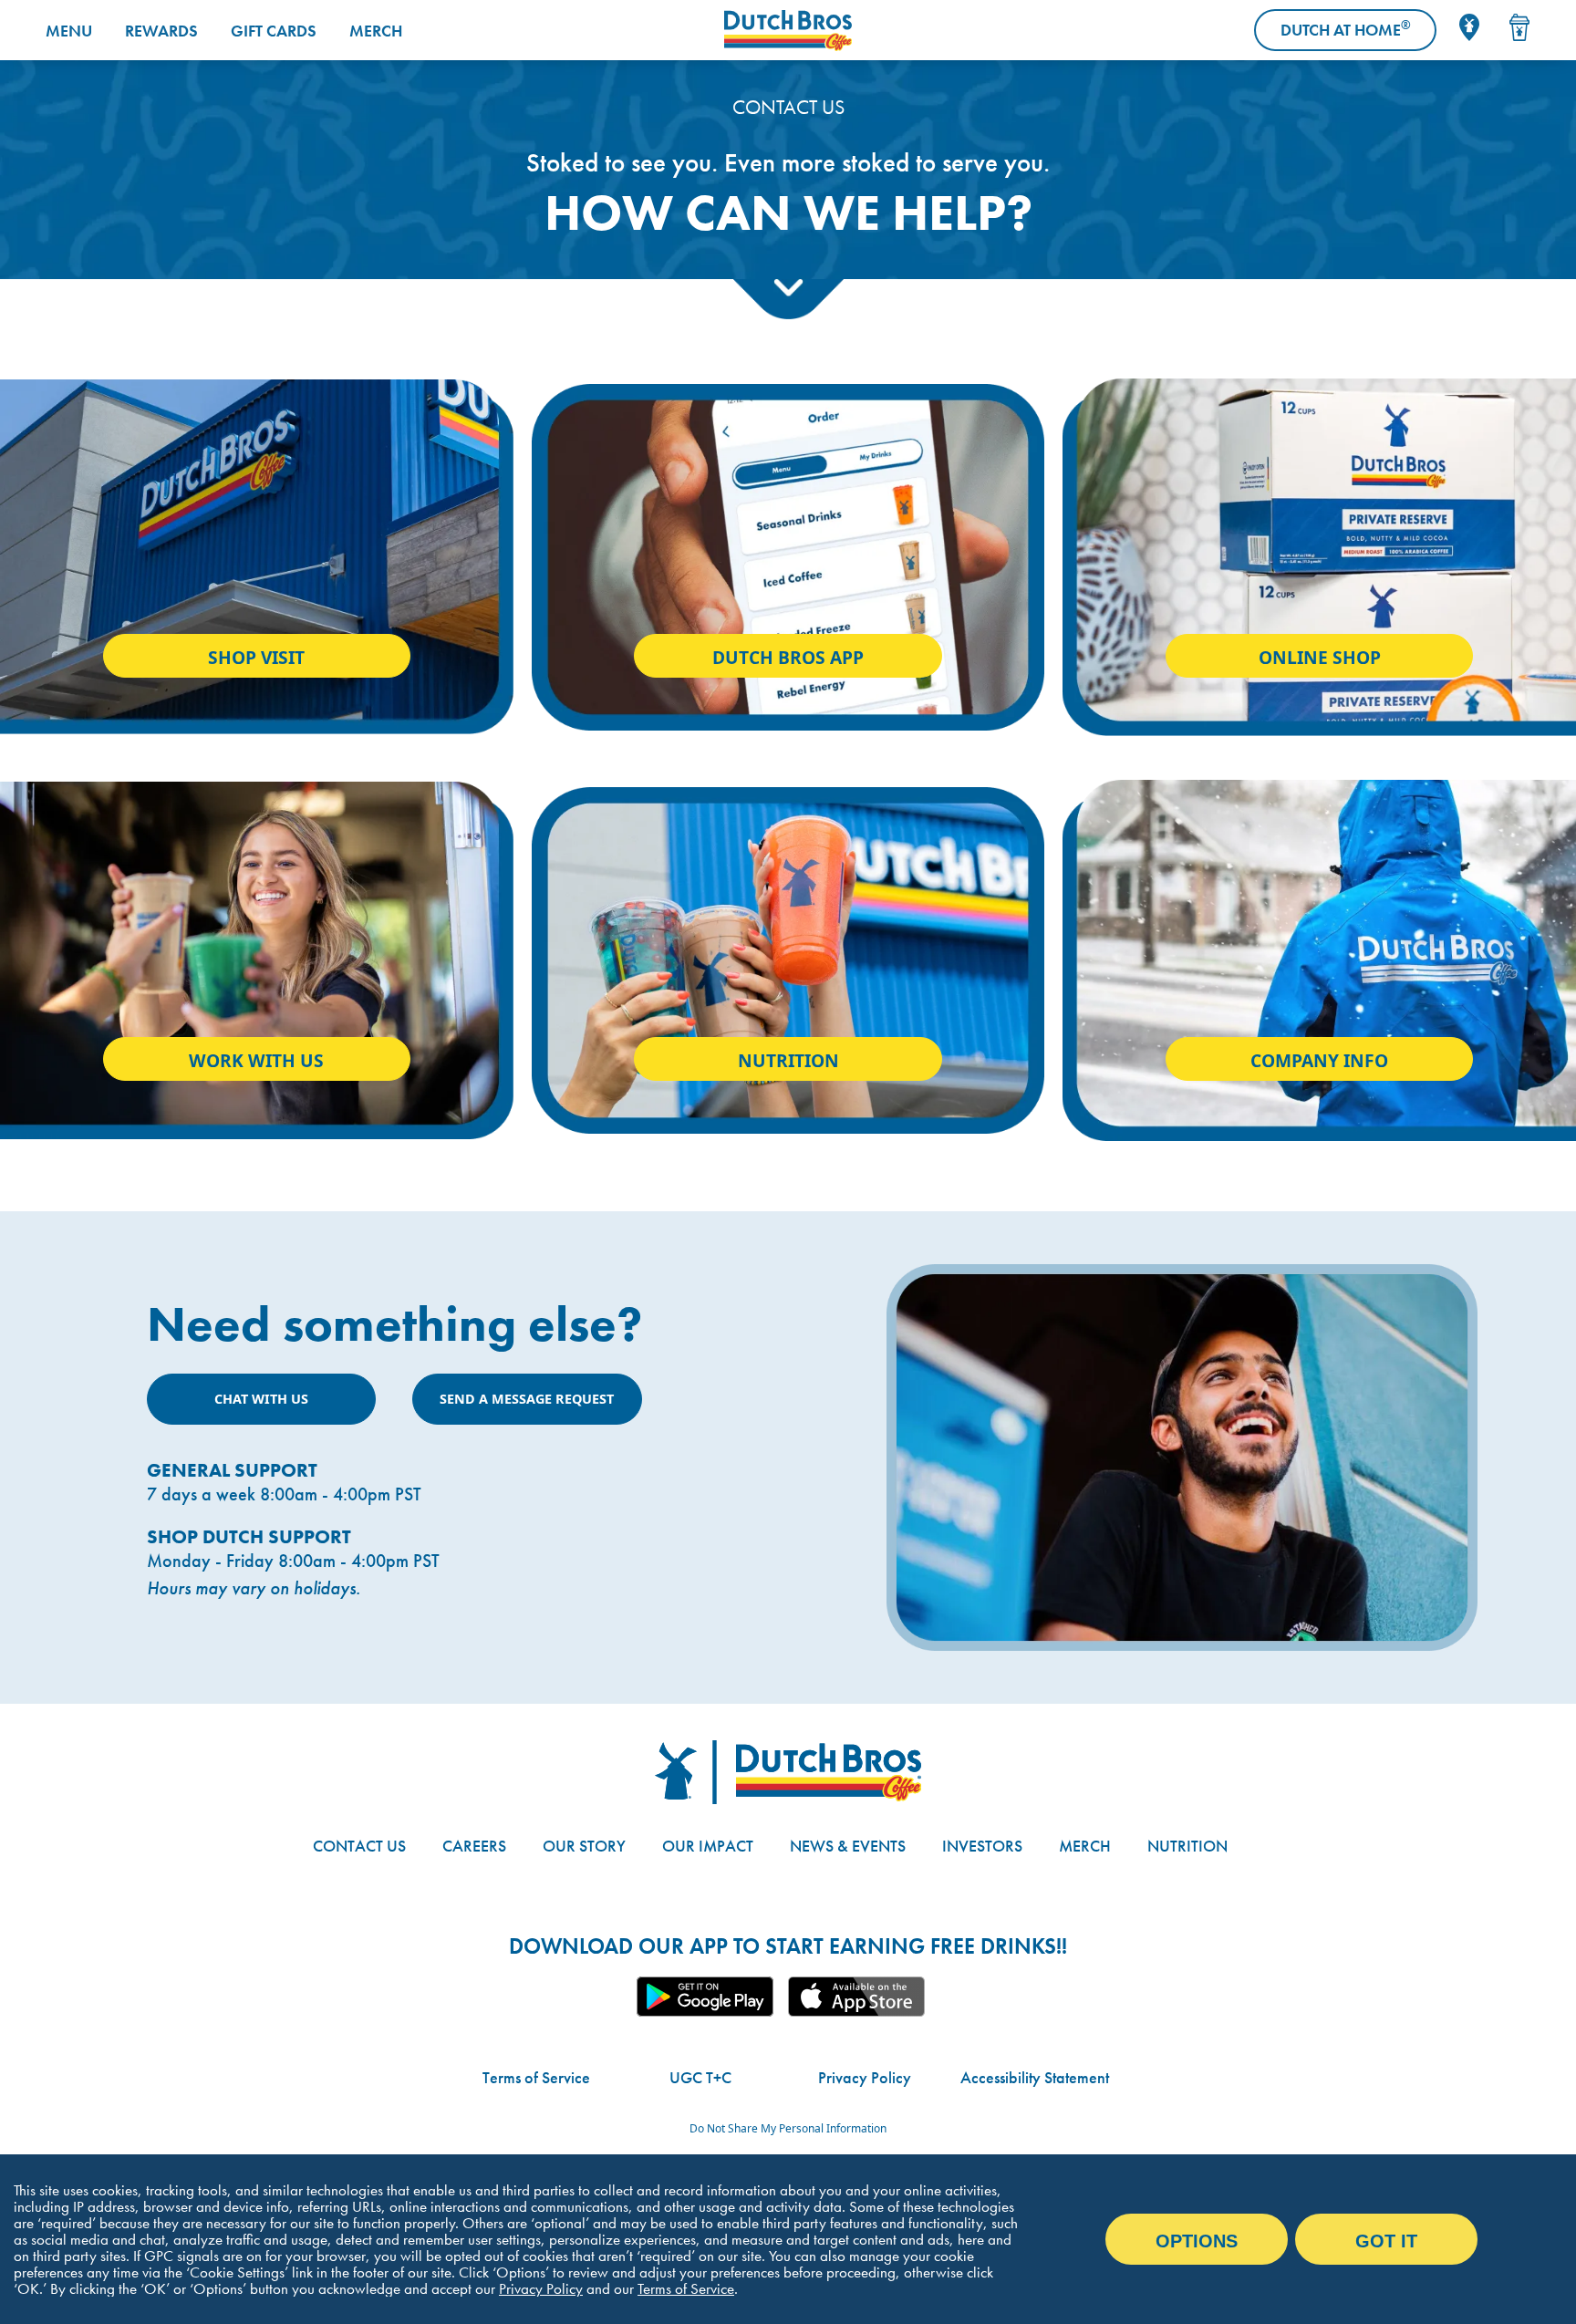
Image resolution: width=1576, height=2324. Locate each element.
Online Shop (1320, 657)
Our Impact (708, 1846)
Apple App (856, 1997)
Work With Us (256, 1060)
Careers (474, 1846)
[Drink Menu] (1519, 27)
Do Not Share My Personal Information (788, 2128)
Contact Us (359, 1846)
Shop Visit (256, 657)
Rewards (161, 31)
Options (1197, 2241)
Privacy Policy (865, 2077)
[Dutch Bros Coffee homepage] (788, 31)
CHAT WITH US (261, 1399)
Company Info (1319, 1060)
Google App (705, 1997)
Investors (982, 1846)
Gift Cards (274, 31)
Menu (69, 31)
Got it (1386, 2241)
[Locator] (1469, 27)
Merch (376, 31)
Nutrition (788, 1060)
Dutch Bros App (788, 657)
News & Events (848, 1846)
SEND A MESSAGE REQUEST (527, 1399)
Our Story (584, 1846)
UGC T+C (700, 2077)
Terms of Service (536, 2077)
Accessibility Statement (1035, 2077)
